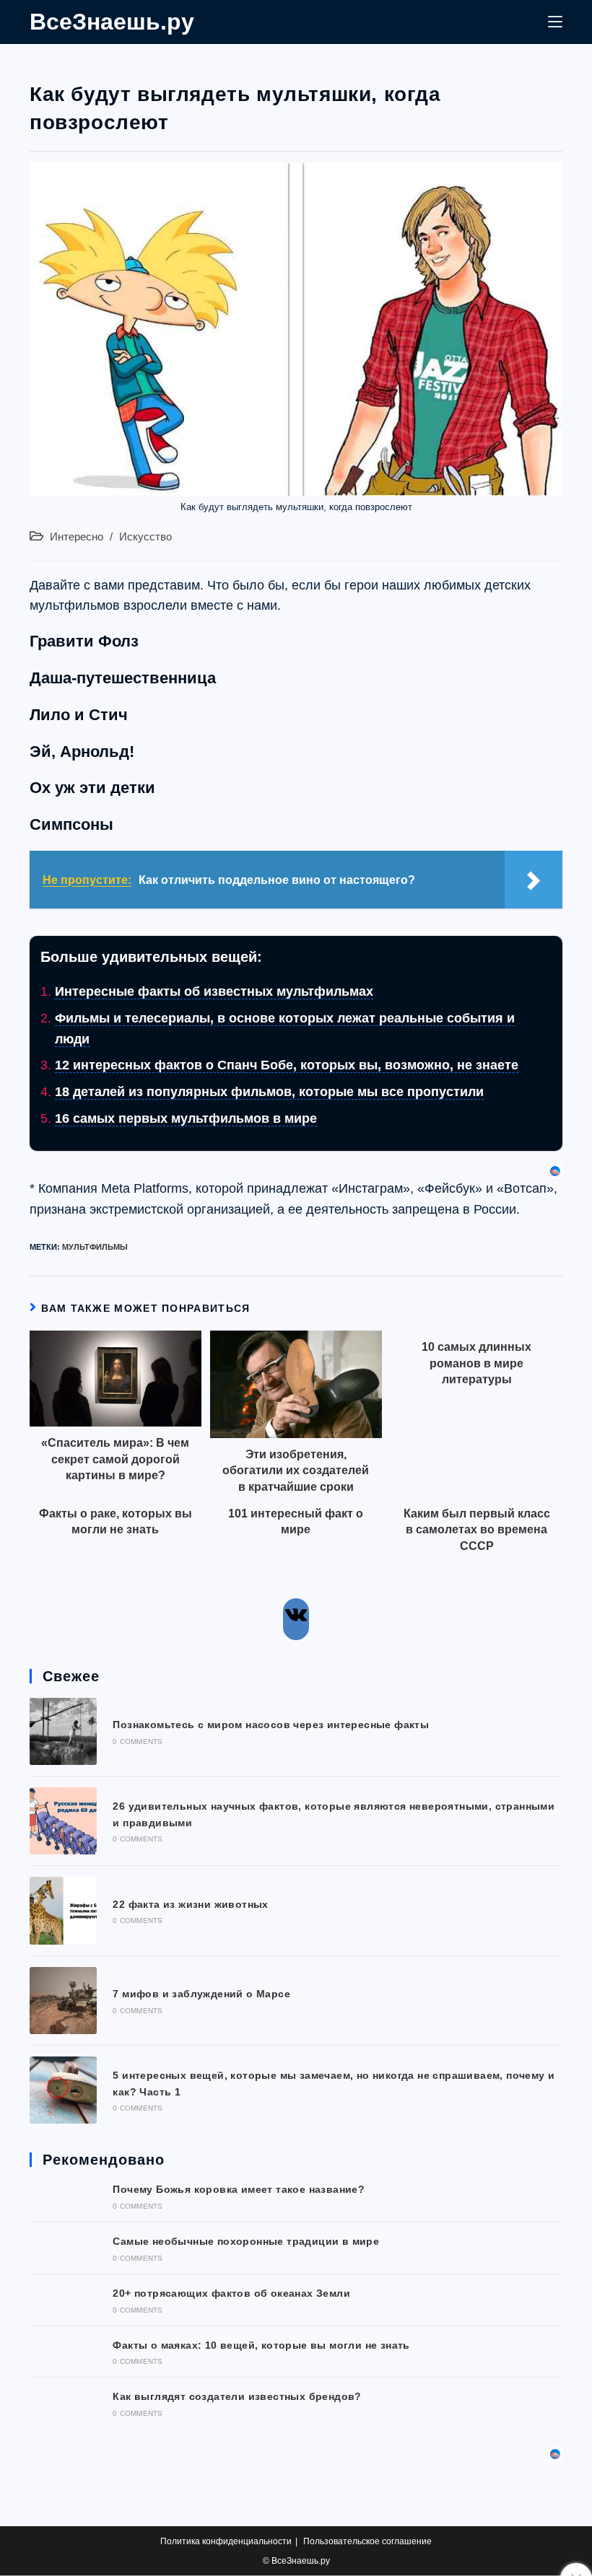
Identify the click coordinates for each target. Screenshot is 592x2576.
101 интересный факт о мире (296, 1521)
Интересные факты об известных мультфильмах (214, 991)
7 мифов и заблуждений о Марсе (201, 1994)
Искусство (145, 537)
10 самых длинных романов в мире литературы (476, 1363)
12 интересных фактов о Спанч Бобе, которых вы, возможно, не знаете (287, 1065)
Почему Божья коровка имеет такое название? (239, 2189)
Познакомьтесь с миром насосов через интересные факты (271, 1725)
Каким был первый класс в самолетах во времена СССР (477, 1530)
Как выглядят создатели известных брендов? (237, 2396)
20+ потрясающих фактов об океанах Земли (231, 2293)
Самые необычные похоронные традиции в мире (246, 2241)
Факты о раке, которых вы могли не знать (116, 1521)
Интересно (77, 537)
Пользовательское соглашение (367, 2541)
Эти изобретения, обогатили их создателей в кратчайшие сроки (296, 1471)
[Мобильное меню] (555, 22)
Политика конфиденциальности (226, 2541)
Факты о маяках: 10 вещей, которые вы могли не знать (261, 2345)
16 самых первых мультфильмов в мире (186, 1118)
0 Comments (138, 1742)
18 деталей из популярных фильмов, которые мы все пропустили (269, 1092)
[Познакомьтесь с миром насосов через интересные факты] (63, 1731)
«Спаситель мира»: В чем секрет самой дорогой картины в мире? (115, 1459)
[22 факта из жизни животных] (63, 1910)
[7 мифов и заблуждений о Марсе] (63, 2001)
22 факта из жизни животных (190, 1904)
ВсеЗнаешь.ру (112, 22)
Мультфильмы (95, 1247)
